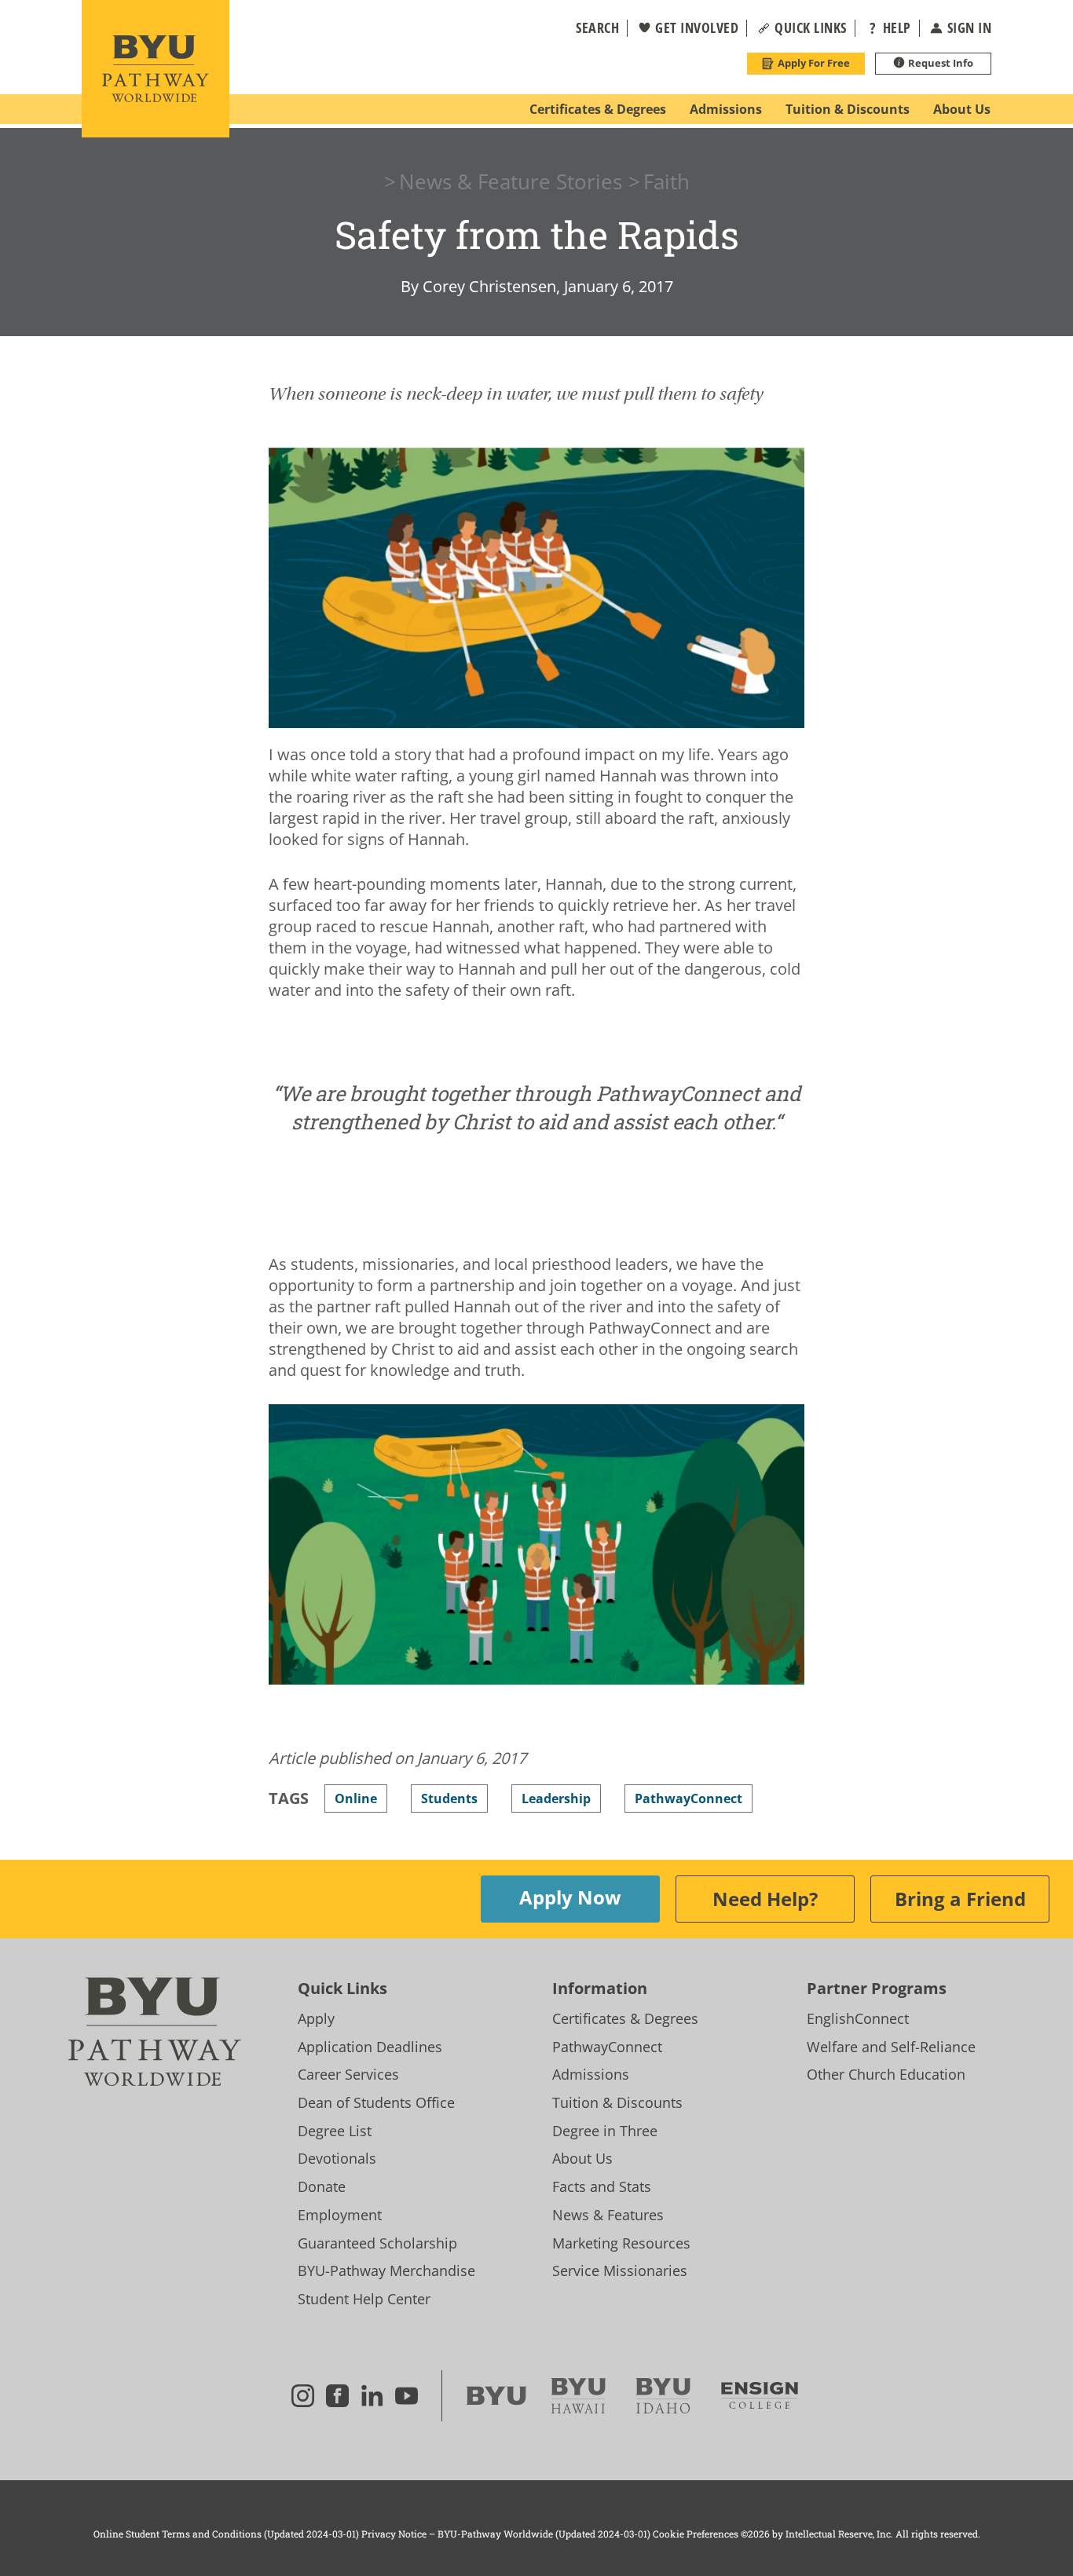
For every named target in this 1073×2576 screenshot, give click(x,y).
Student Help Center (364, 2299)
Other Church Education (886, 2074)
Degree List (335, 2131)
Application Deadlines (370, 2047)
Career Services (348, 2074)
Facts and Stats (602, 2186)
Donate (322, 2186)
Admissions (591, 2074)
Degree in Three (605, 2131)
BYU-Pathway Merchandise (386, 2270)
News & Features (608, 2215)
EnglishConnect (858, 2018)
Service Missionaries (620, 2270)
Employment (340, 2215)
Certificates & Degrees (625, 2018)
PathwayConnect (607, 2047)
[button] (588, 28)
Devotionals (337, 2158)
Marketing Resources (621, 2243)
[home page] (156, 69)
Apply (316, 2018)
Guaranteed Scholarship (377, 2243)
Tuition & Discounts (617, 2102)
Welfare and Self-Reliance (891, 2047)
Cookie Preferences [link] (696, 2534)
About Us (582, 2158)
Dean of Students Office (376, 2102)
